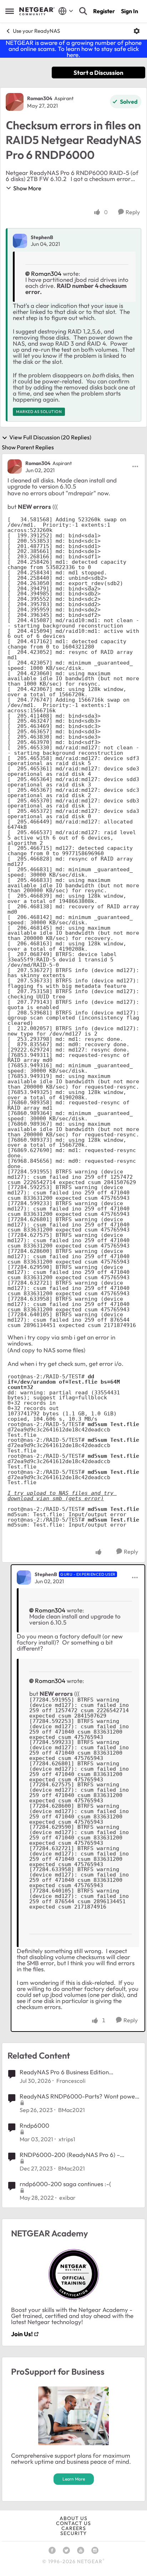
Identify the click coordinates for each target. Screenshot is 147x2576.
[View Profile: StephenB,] (20, 241)
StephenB (42, 237)
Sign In (130, 11)
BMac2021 (72, 2110)
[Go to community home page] (37, 11)
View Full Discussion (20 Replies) (50, 438)
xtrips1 (67, 2139)
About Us (73, 2518)
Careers (74, 2528)
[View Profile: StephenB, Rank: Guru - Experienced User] (24, 1578)
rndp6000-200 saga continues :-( (65, 2184)
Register (104, 11)
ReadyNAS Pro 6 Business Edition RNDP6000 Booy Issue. (64, 2072)
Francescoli (71, 2081)
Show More (27, 188)
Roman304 (40, 98)
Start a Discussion (98, 73)
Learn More (74, 2479)
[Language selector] (66, 11)
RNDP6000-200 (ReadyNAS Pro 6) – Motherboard (70, 2155)
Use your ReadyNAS (36, 31)
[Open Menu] (137, 31)
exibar (67, 2198)
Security (73, 2533)
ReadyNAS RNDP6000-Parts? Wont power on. (78, 2096)
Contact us (73, 2523)
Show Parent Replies (28, 447)
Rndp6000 (34, 2125)
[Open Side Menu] (10, 11)
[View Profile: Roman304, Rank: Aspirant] (15, 102)
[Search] (83, 11)
